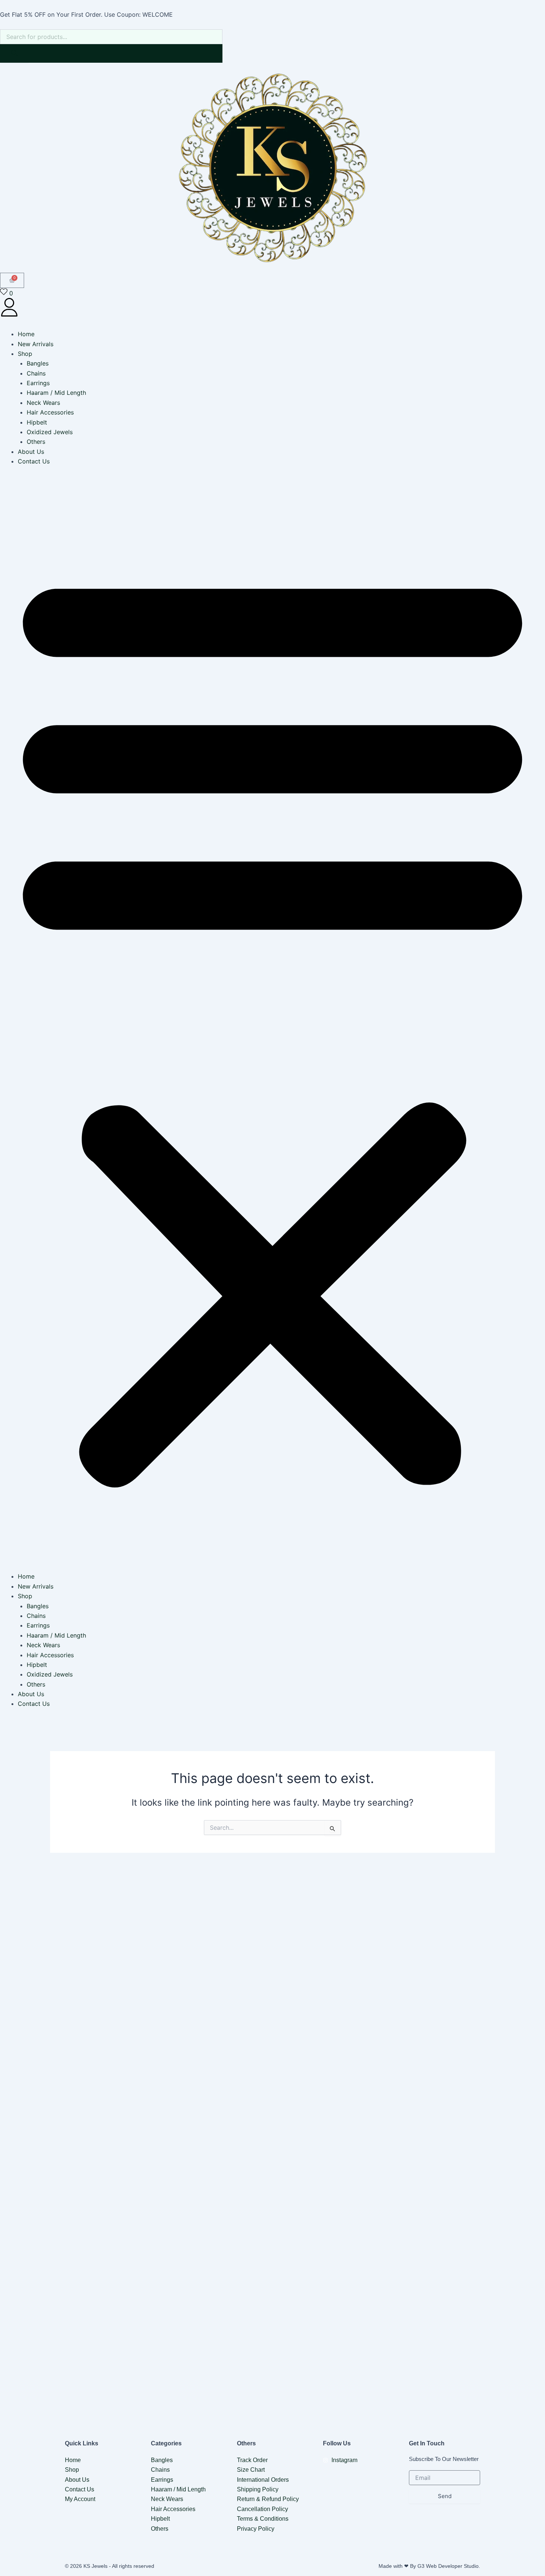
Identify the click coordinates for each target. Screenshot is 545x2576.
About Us (31, 452)
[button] (272, 1024)
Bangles (38, 363)
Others (36, 442)
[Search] (14, 53)
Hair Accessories (50, 412)
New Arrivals (36, 344)
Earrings (38, 383)
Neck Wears (43, 403)
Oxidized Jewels (50, 432)
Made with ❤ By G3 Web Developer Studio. (429, 2566)
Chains (36, 373)
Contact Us (34, 461)
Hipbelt (37, 422)
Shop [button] (25, 354)
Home (26, 334)
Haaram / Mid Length (56, 393)
